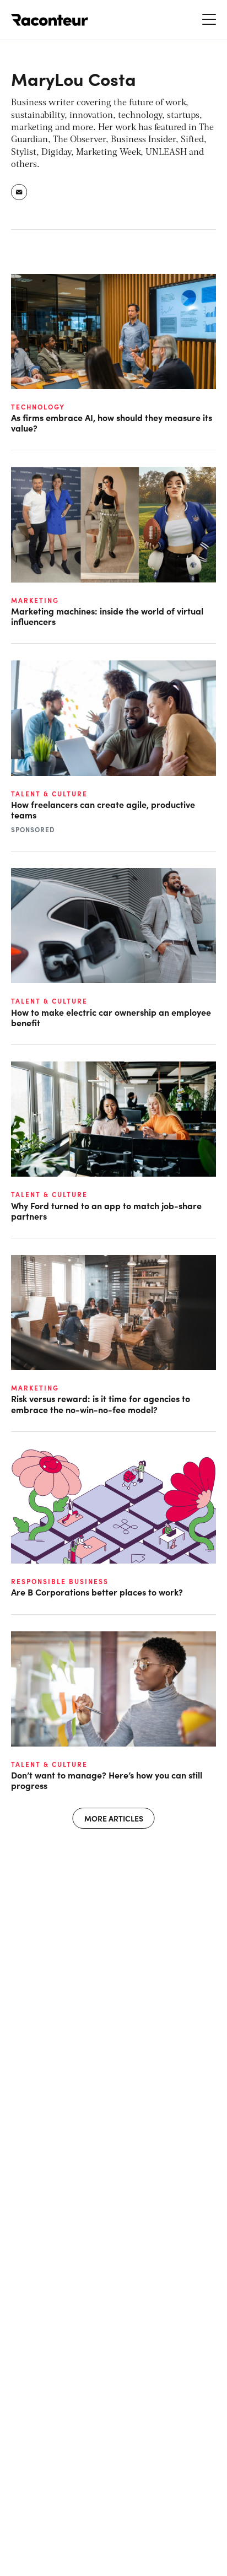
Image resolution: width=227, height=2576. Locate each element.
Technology (38, 407)
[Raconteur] (50, 20)
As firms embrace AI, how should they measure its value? (112, 423)
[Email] (20, 192)
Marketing (35, 600)
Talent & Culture (49, 794)
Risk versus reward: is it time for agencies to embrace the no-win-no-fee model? (101, 1404)
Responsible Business (60, 1581)
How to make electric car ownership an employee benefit (111, 1017)
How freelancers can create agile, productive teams (103, 810)
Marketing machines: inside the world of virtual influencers (107, 616)
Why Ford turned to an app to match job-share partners (106, 1211)
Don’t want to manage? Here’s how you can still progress (107, 1780)
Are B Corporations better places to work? (97, 1592)
